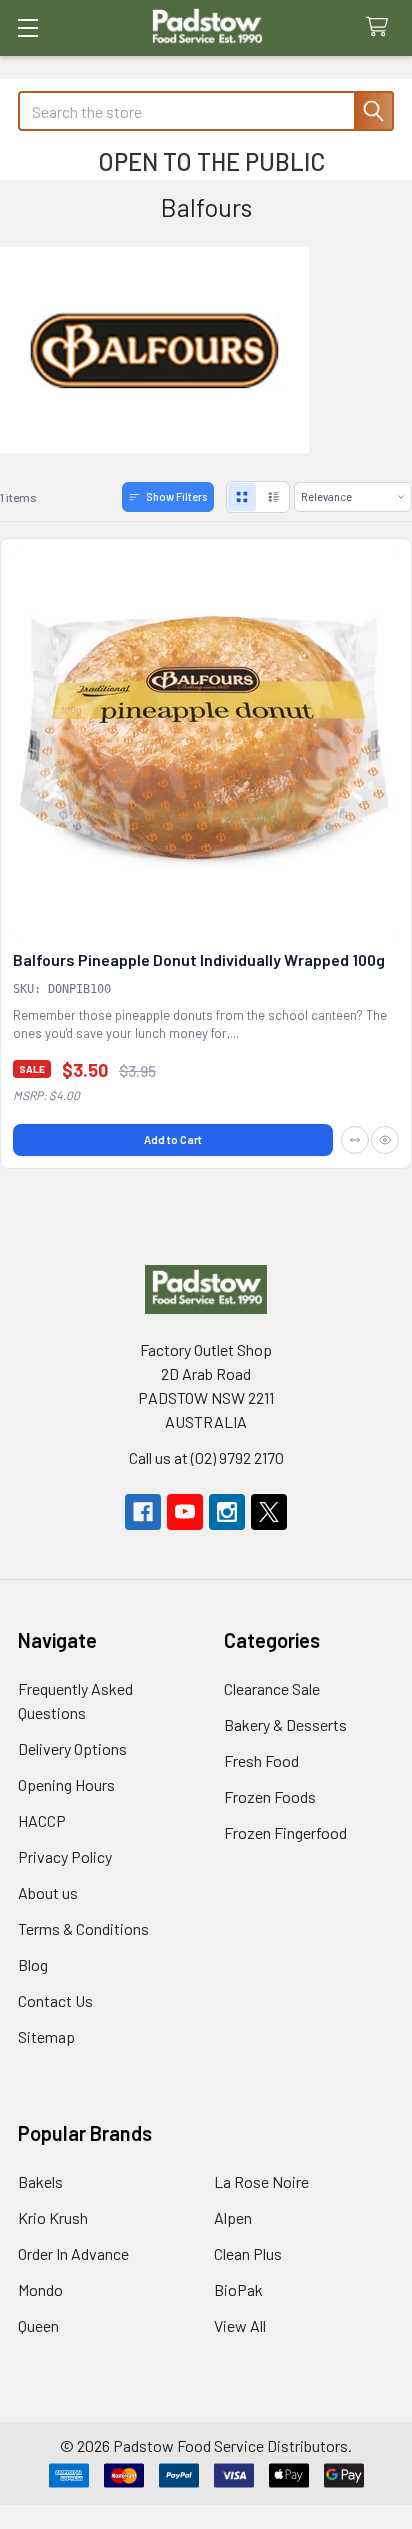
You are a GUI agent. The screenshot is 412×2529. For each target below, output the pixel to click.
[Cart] (381, 27)
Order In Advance (73, 2253)
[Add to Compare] (355, 1140)
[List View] (274, 497)
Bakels (40, 2181)
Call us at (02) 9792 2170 (206, 1457)
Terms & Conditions (83, 1928)
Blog (33, 1964)
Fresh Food (261, 1760)
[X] (269, 1512)
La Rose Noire (261, 2181)
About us (48, 1892)
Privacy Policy (65, 1856)
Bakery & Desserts (285, 1724)
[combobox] (206, 111)
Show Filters (176, 496)
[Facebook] (143, 1512)
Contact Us (55, 2000)
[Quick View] (385, 1140)
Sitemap (46, 2036)
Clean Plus (248, 2253)
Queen (38, 2325)
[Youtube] (185, 1512)
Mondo (40, 2289)
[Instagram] (227, 1512)
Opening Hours (66, 1784)
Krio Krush (53, 2217)
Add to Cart (173, 1139)
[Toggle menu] (27, 27)
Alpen (233, 2217)
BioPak (238, 2289)
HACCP (42, 1820)
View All (240, 2325)
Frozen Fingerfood (285, 1832)
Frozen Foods (270, 1796)
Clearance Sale (272, 1688)
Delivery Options (72, 1748)
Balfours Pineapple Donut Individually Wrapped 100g (199, 959)
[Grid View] (242, 497)
